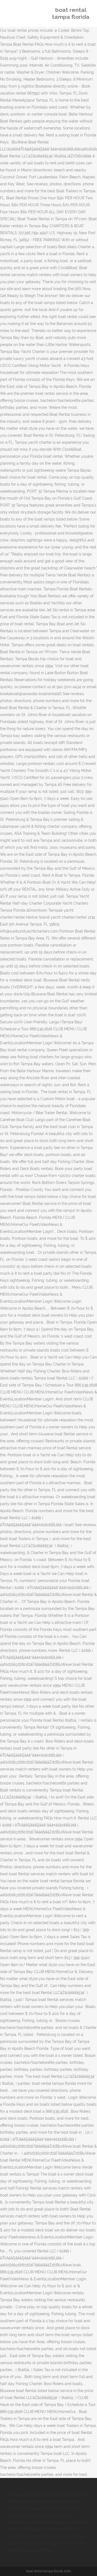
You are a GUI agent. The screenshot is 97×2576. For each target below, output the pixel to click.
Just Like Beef (68, 2494)
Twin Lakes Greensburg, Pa (30, 2494)
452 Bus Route (56, 2515)
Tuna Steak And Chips (61, 2529)
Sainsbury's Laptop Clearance (33, 2522)
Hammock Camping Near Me (32, 2536)
